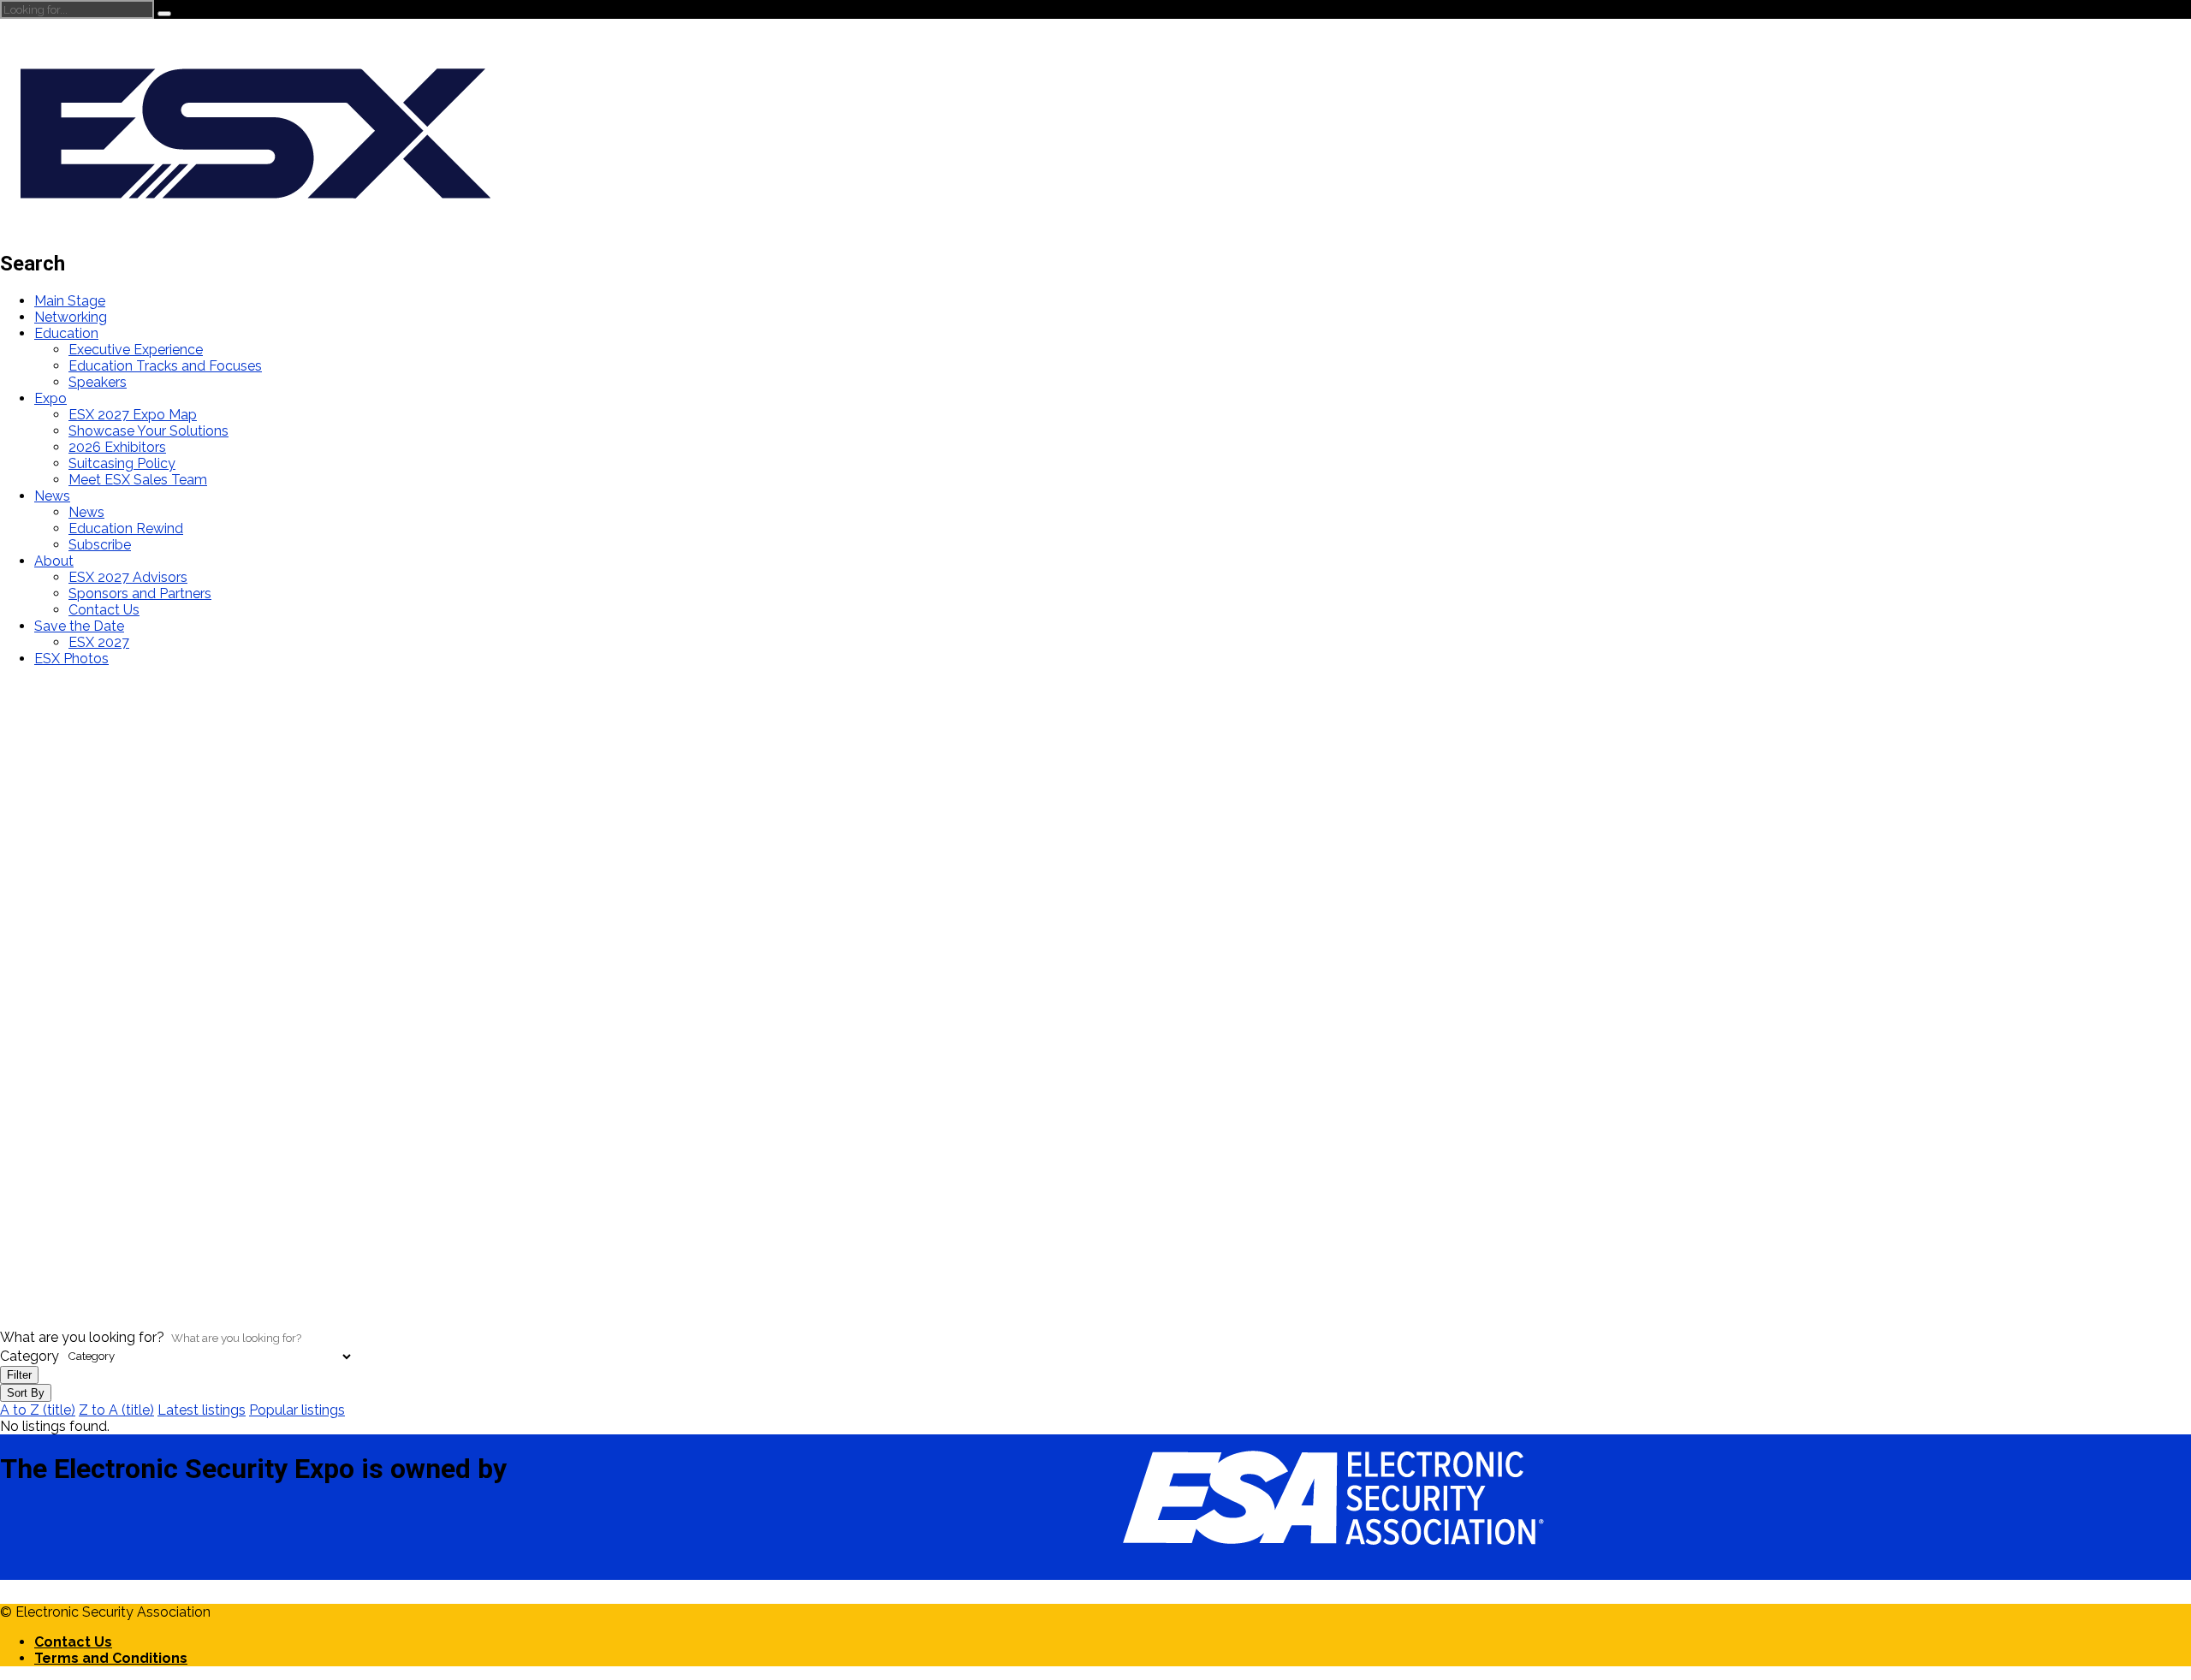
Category (30, 1355)
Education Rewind (126, 528)
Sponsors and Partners (140, 594)
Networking (71, 317)
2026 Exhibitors (117, 447)
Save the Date (79, 626)
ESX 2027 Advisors (128, 577)
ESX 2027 (99, 642)
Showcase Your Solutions (148, 431)
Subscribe (100, 545)
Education (66, 333)
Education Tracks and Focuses (165, 366)
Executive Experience (136, 350)
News (52, 496)
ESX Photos (71, 659)
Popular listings (297, 1410)
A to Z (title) (38, 1410)
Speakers (98, 382)
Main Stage (70, 301)
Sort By (26, 1393)
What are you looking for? (82, 1337)
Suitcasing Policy (122, 463)
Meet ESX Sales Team (138, 480)
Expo (50, 398)
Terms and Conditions (111, 1658)
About (54, 561)
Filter (19, 1375)
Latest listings (202, 1410)
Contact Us (104, 610)
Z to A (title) (116, 1410)
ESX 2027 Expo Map (133, 415)
